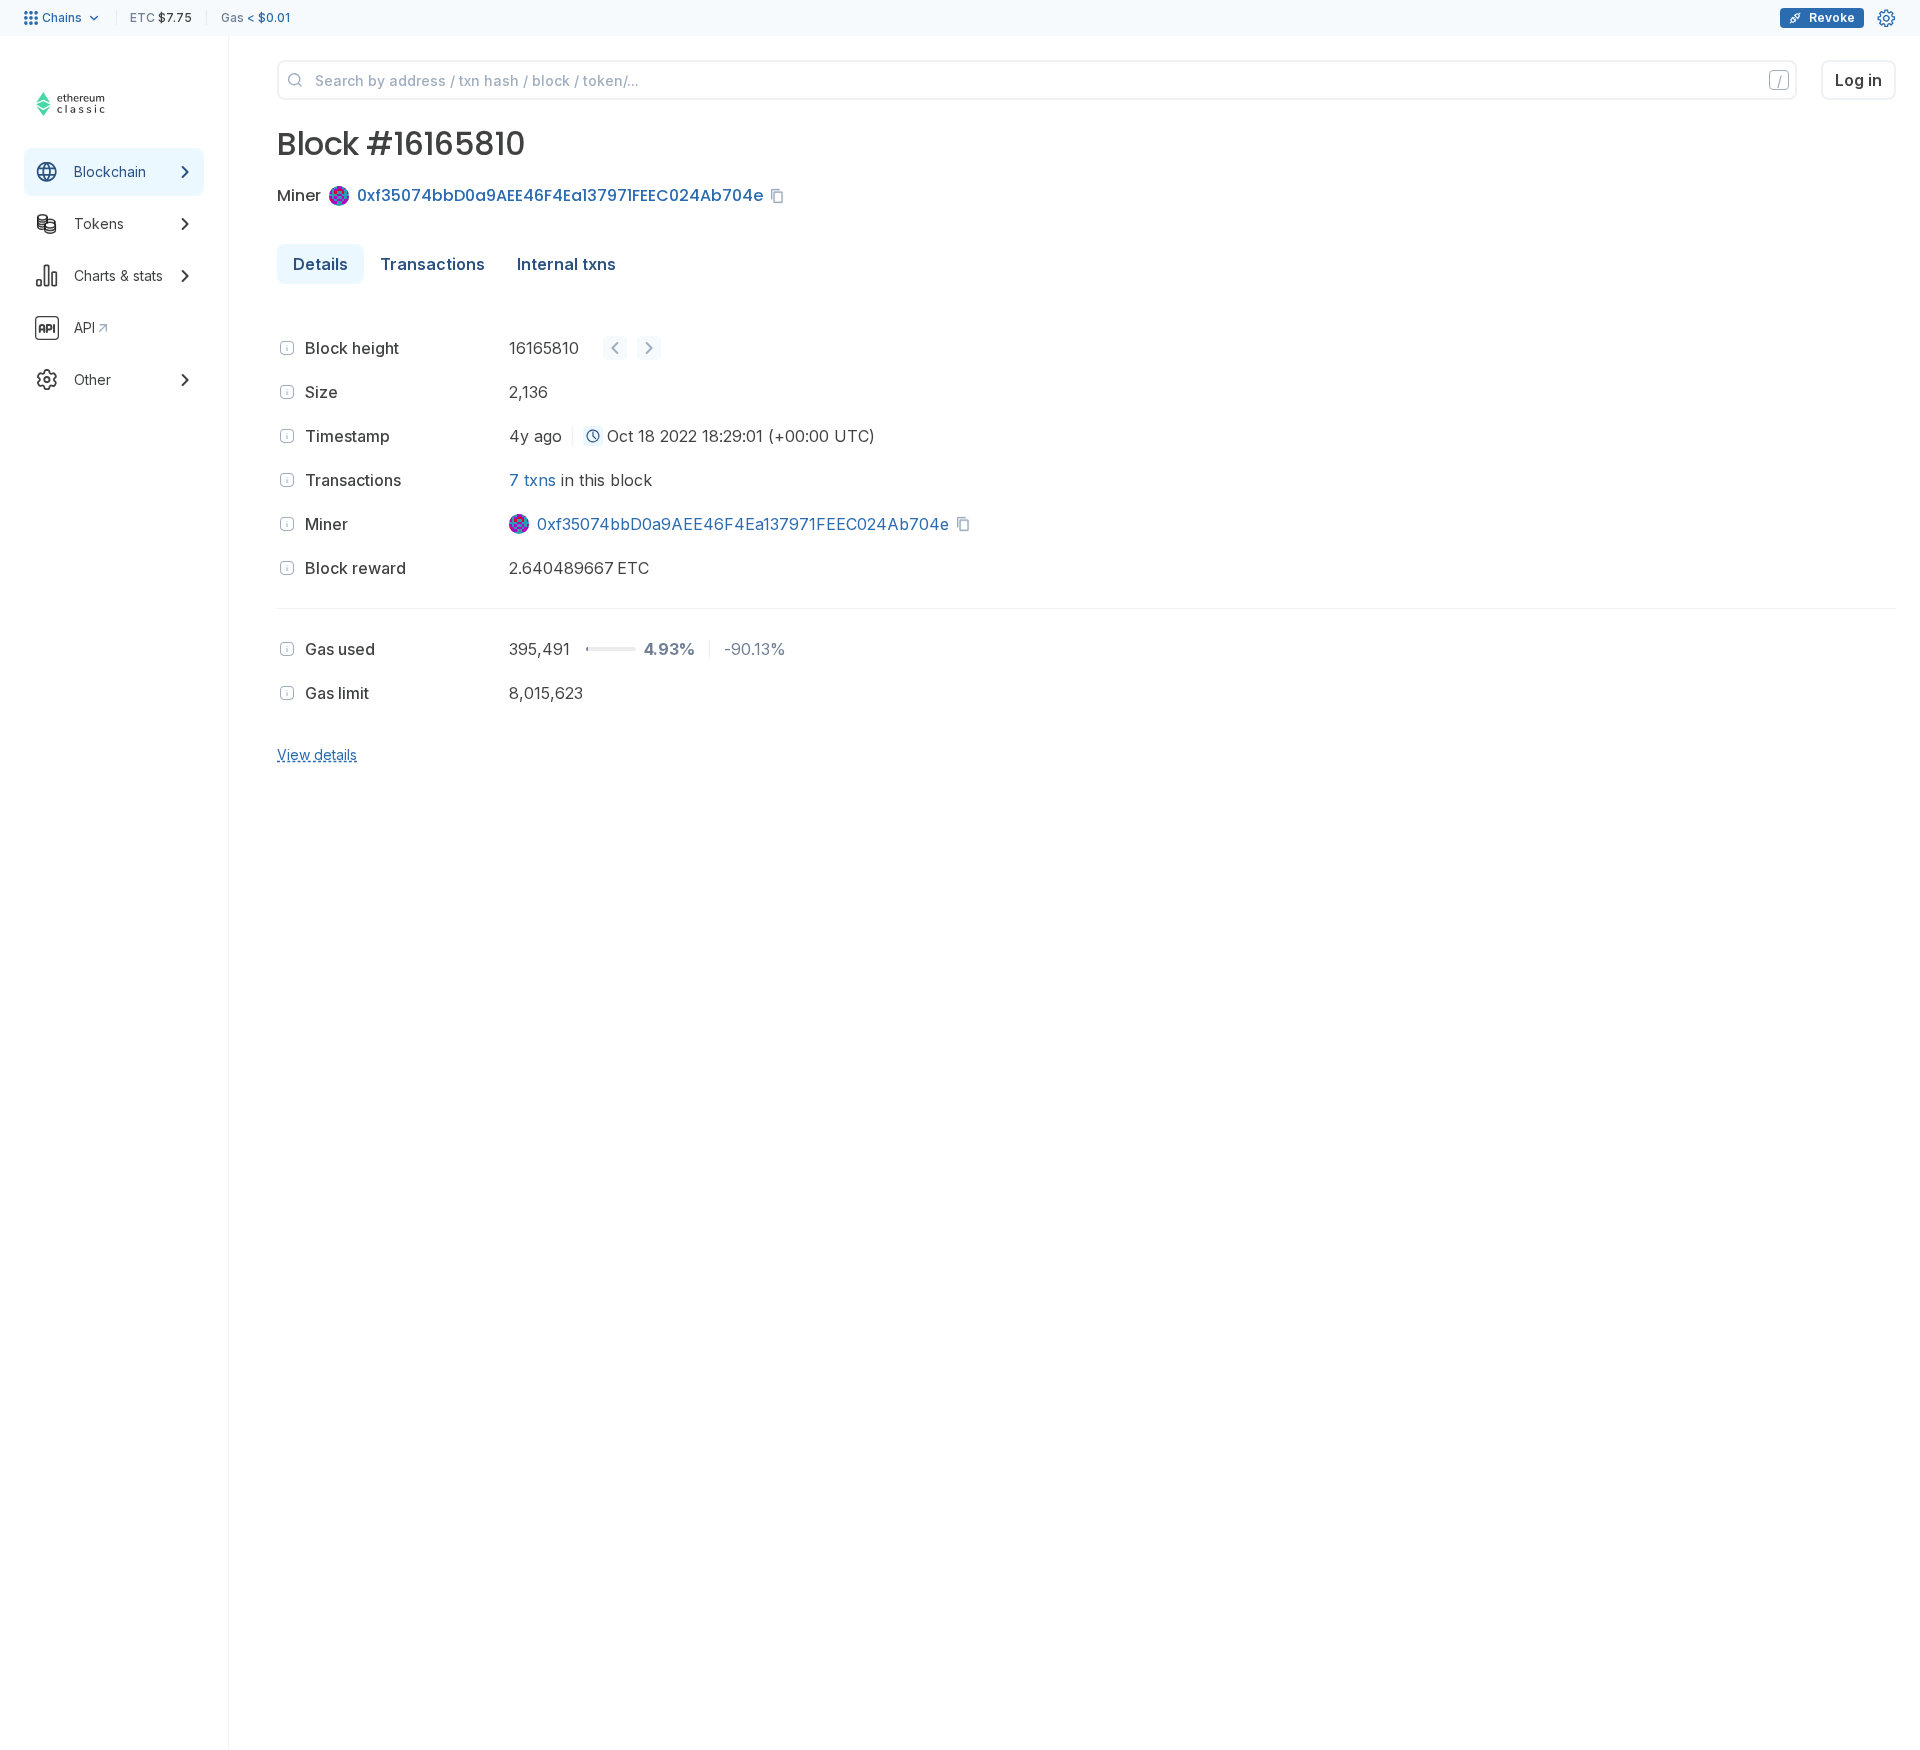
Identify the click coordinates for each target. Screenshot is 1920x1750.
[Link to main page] (95, 104)
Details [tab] (320, 264)
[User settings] (1886, 18)
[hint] (287, 348)
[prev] (615, 348)
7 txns (532, 480)
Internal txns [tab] (566, 264)
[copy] (781, 196)
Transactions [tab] (432, 264)
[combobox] (593, 436)
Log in (1858, 80)
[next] (649, 348)
